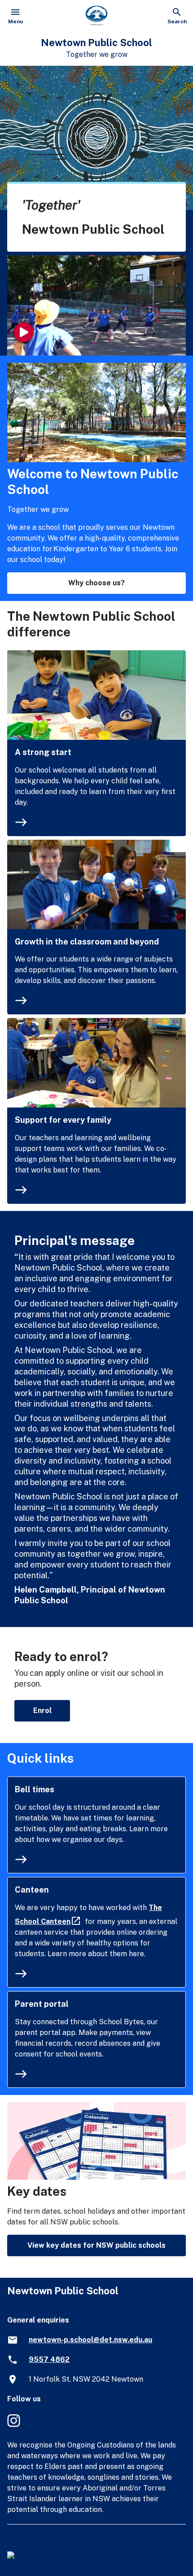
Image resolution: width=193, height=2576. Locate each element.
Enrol (42, 1711)
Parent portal (42, 2004)
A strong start (43, 752)
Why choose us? (96, 583)
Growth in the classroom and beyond (87, 942)
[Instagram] (15, 2425)
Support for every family (63, 1120)
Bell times (35, 1789)
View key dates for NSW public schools (96, 2245)
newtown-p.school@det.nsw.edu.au (90, 2340)
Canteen (32, 1890)
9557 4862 (49, 2359)
